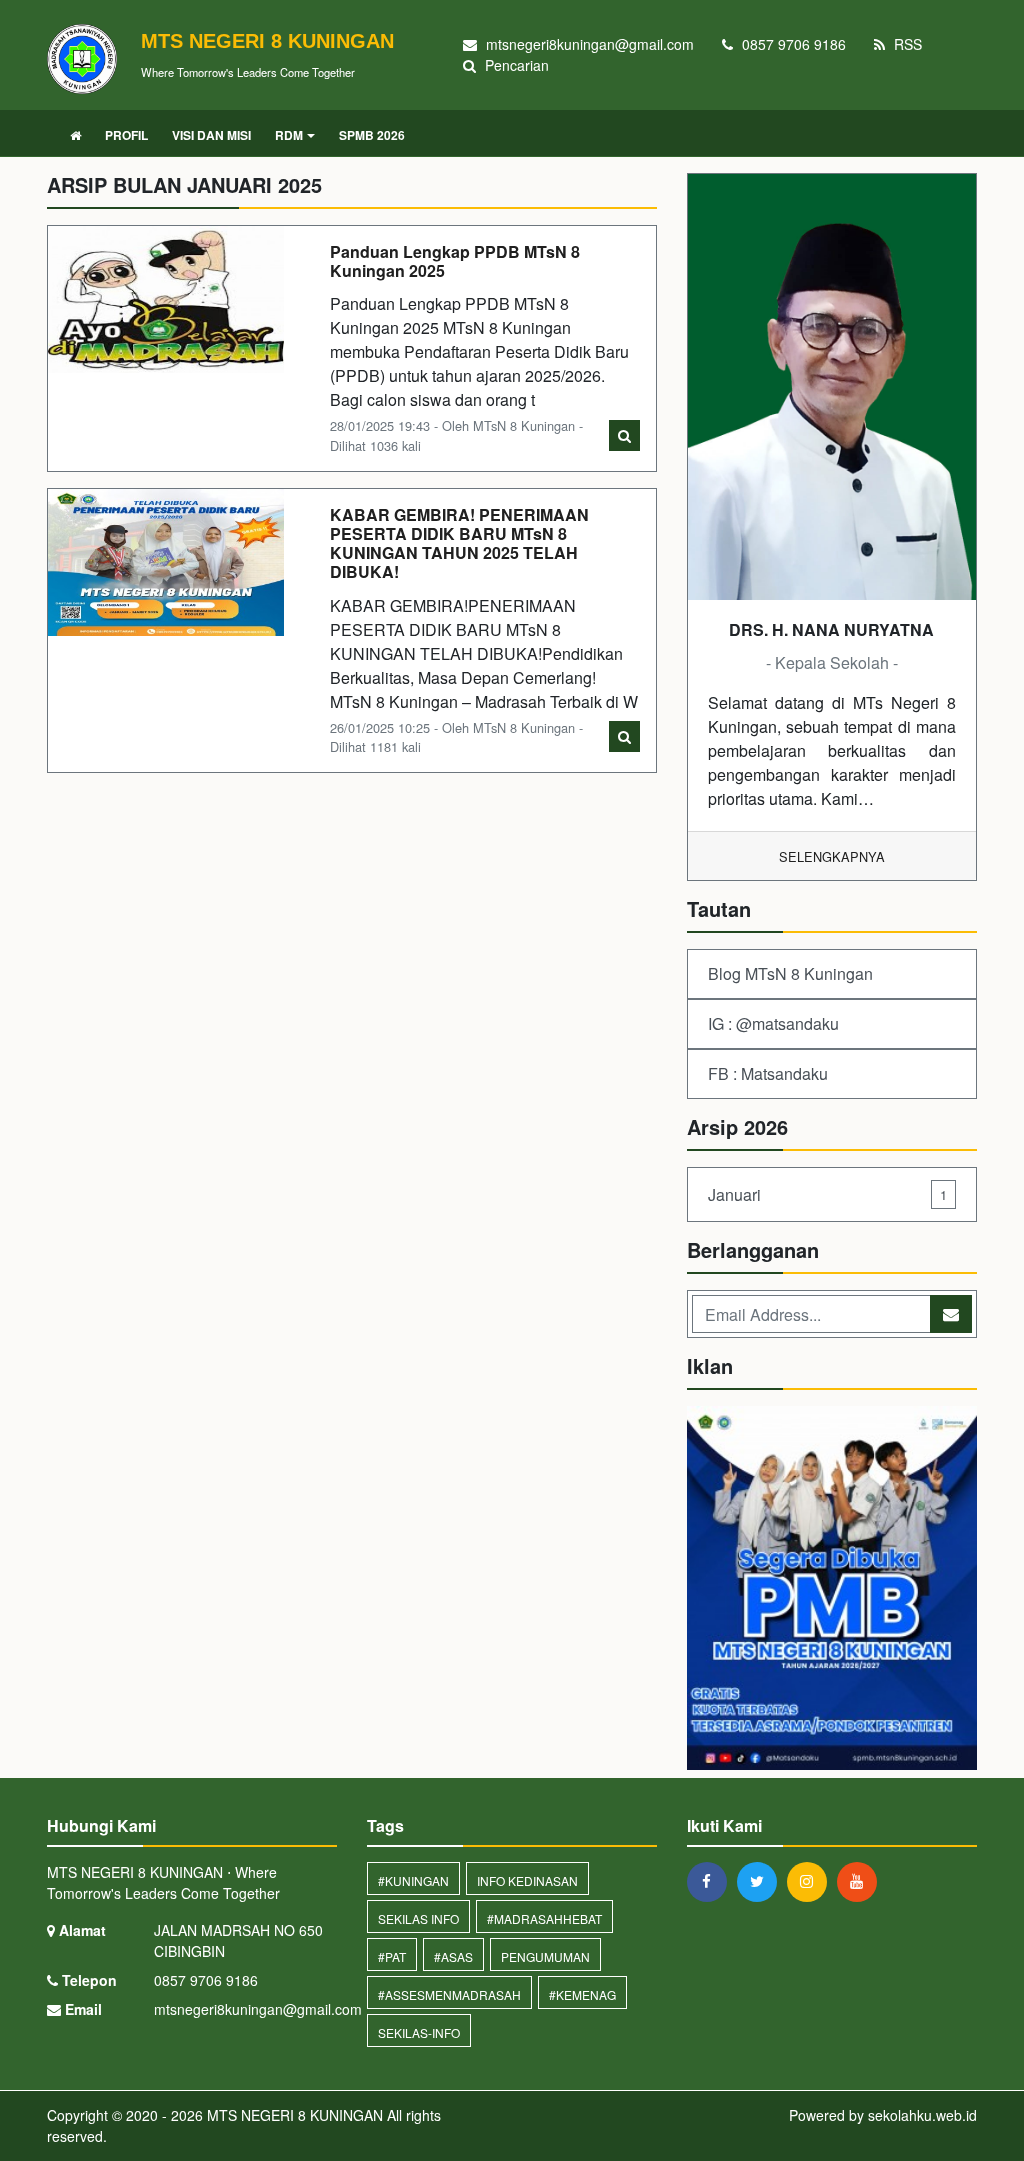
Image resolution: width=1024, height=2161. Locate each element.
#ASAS (453, 1956)
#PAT (392, 1956)
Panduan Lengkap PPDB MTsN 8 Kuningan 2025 (455, 261)
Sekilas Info (418, 1918)
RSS (906, 44)
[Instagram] (812, 1881)
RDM (289, 135)
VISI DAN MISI (211, 135)
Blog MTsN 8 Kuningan (790, 973)
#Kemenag (582, 1994)
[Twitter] (762, 1881)
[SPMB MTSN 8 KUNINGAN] (832, 1589)
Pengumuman (545, 1956)
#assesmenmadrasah (449, 1994)
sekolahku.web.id (922, 2115)
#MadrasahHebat (544, 1918)
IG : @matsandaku (773, 1023)
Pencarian (515, 65)
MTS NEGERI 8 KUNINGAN (293, 2115)
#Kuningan (413, 1880)
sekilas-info (419, 2032)
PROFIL (126, 135)
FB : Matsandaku (768, 1073)
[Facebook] (712, 1881)
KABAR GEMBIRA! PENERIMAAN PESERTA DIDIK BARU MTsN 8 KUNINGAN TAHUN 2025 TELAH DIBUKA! (459, 543)
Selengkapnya (832, 856)
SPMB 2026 (372, 135)
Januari (827, 1194)
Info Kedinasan (527, 1880)
